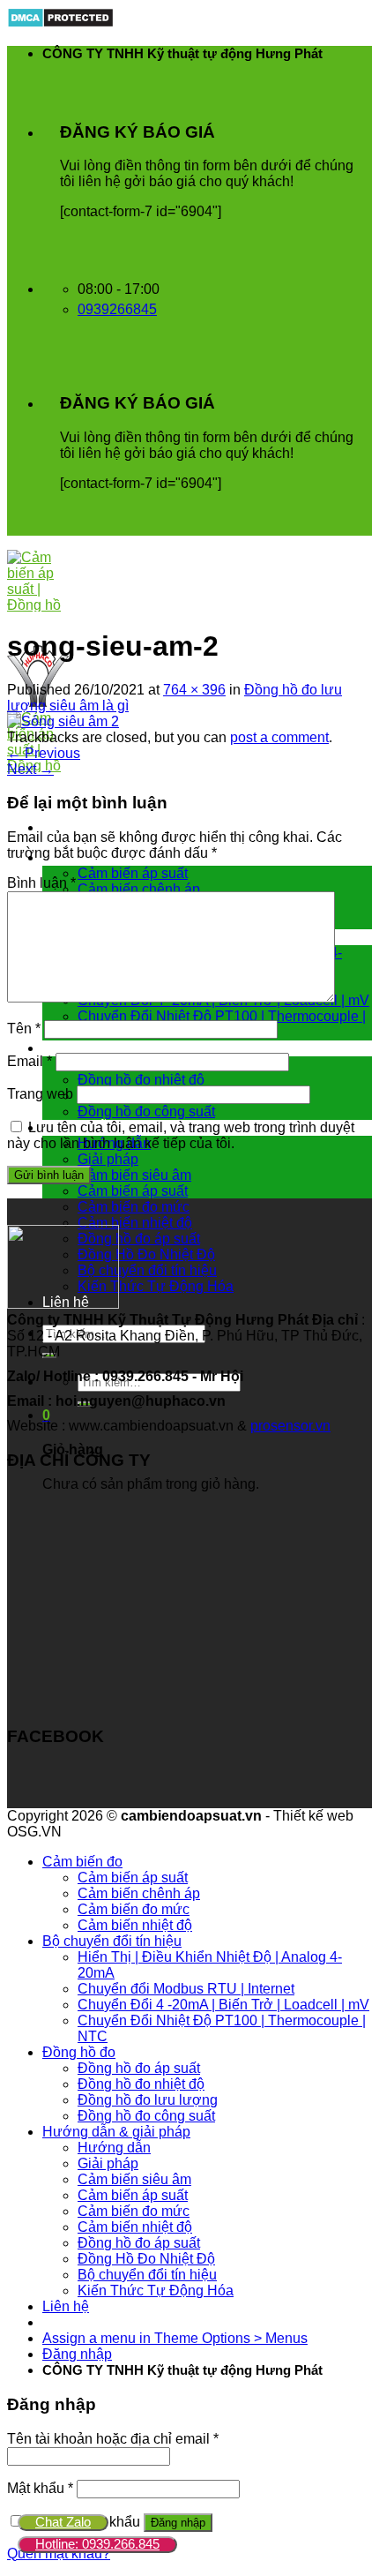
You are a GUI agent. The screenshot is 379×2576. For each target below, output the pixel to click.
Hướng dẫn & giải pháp (116, 2132)
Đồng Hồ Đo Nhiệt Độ (146, 1254)
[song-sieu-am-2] (63, 721)
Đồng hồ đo (79, 1048)
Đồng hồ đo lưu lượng (148, 2100)
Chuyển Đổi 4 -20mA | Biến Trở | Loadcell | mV (223, 2005)
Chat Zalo (63, 2522)
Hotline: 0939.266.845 (97, 2544)
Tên (24, 1029)
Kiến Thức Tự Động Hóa (156, 1286)
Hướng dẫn (114, 2148)
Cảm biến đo (82, 1862)
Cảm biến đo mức (134, 1207)
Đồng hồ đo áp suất (139, 1239)
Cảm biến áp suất (133, 873)
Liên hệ (66, 2306)
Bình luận (41, 883)
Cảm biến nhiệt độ (135, 1223)
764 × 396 (194, 690)
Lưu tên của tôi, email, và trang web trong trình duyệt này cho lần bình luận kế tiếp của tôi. (181, 1135)
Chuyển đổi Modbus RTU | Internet (186, 1989)
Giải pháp (108, 1159)
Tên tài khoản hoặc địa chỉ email (113, 2439)
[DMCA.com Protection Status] (60, 23)
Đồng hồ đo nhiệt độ (141, 1080)
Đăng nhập (178, 2523)
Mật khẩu (40, 2488)
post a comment (279, 737)
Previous (44, 753)
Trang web (40, 1094)
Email (30, 1061)
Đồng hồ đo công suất (146, 1112)
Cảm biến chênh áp (139, 889)
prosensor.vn (290, 1426)
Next (30, 769)
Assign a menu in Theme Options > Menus (175, 2338)
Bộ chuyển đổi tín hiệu (147, 1270)
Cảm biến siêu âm (134, 1175)
